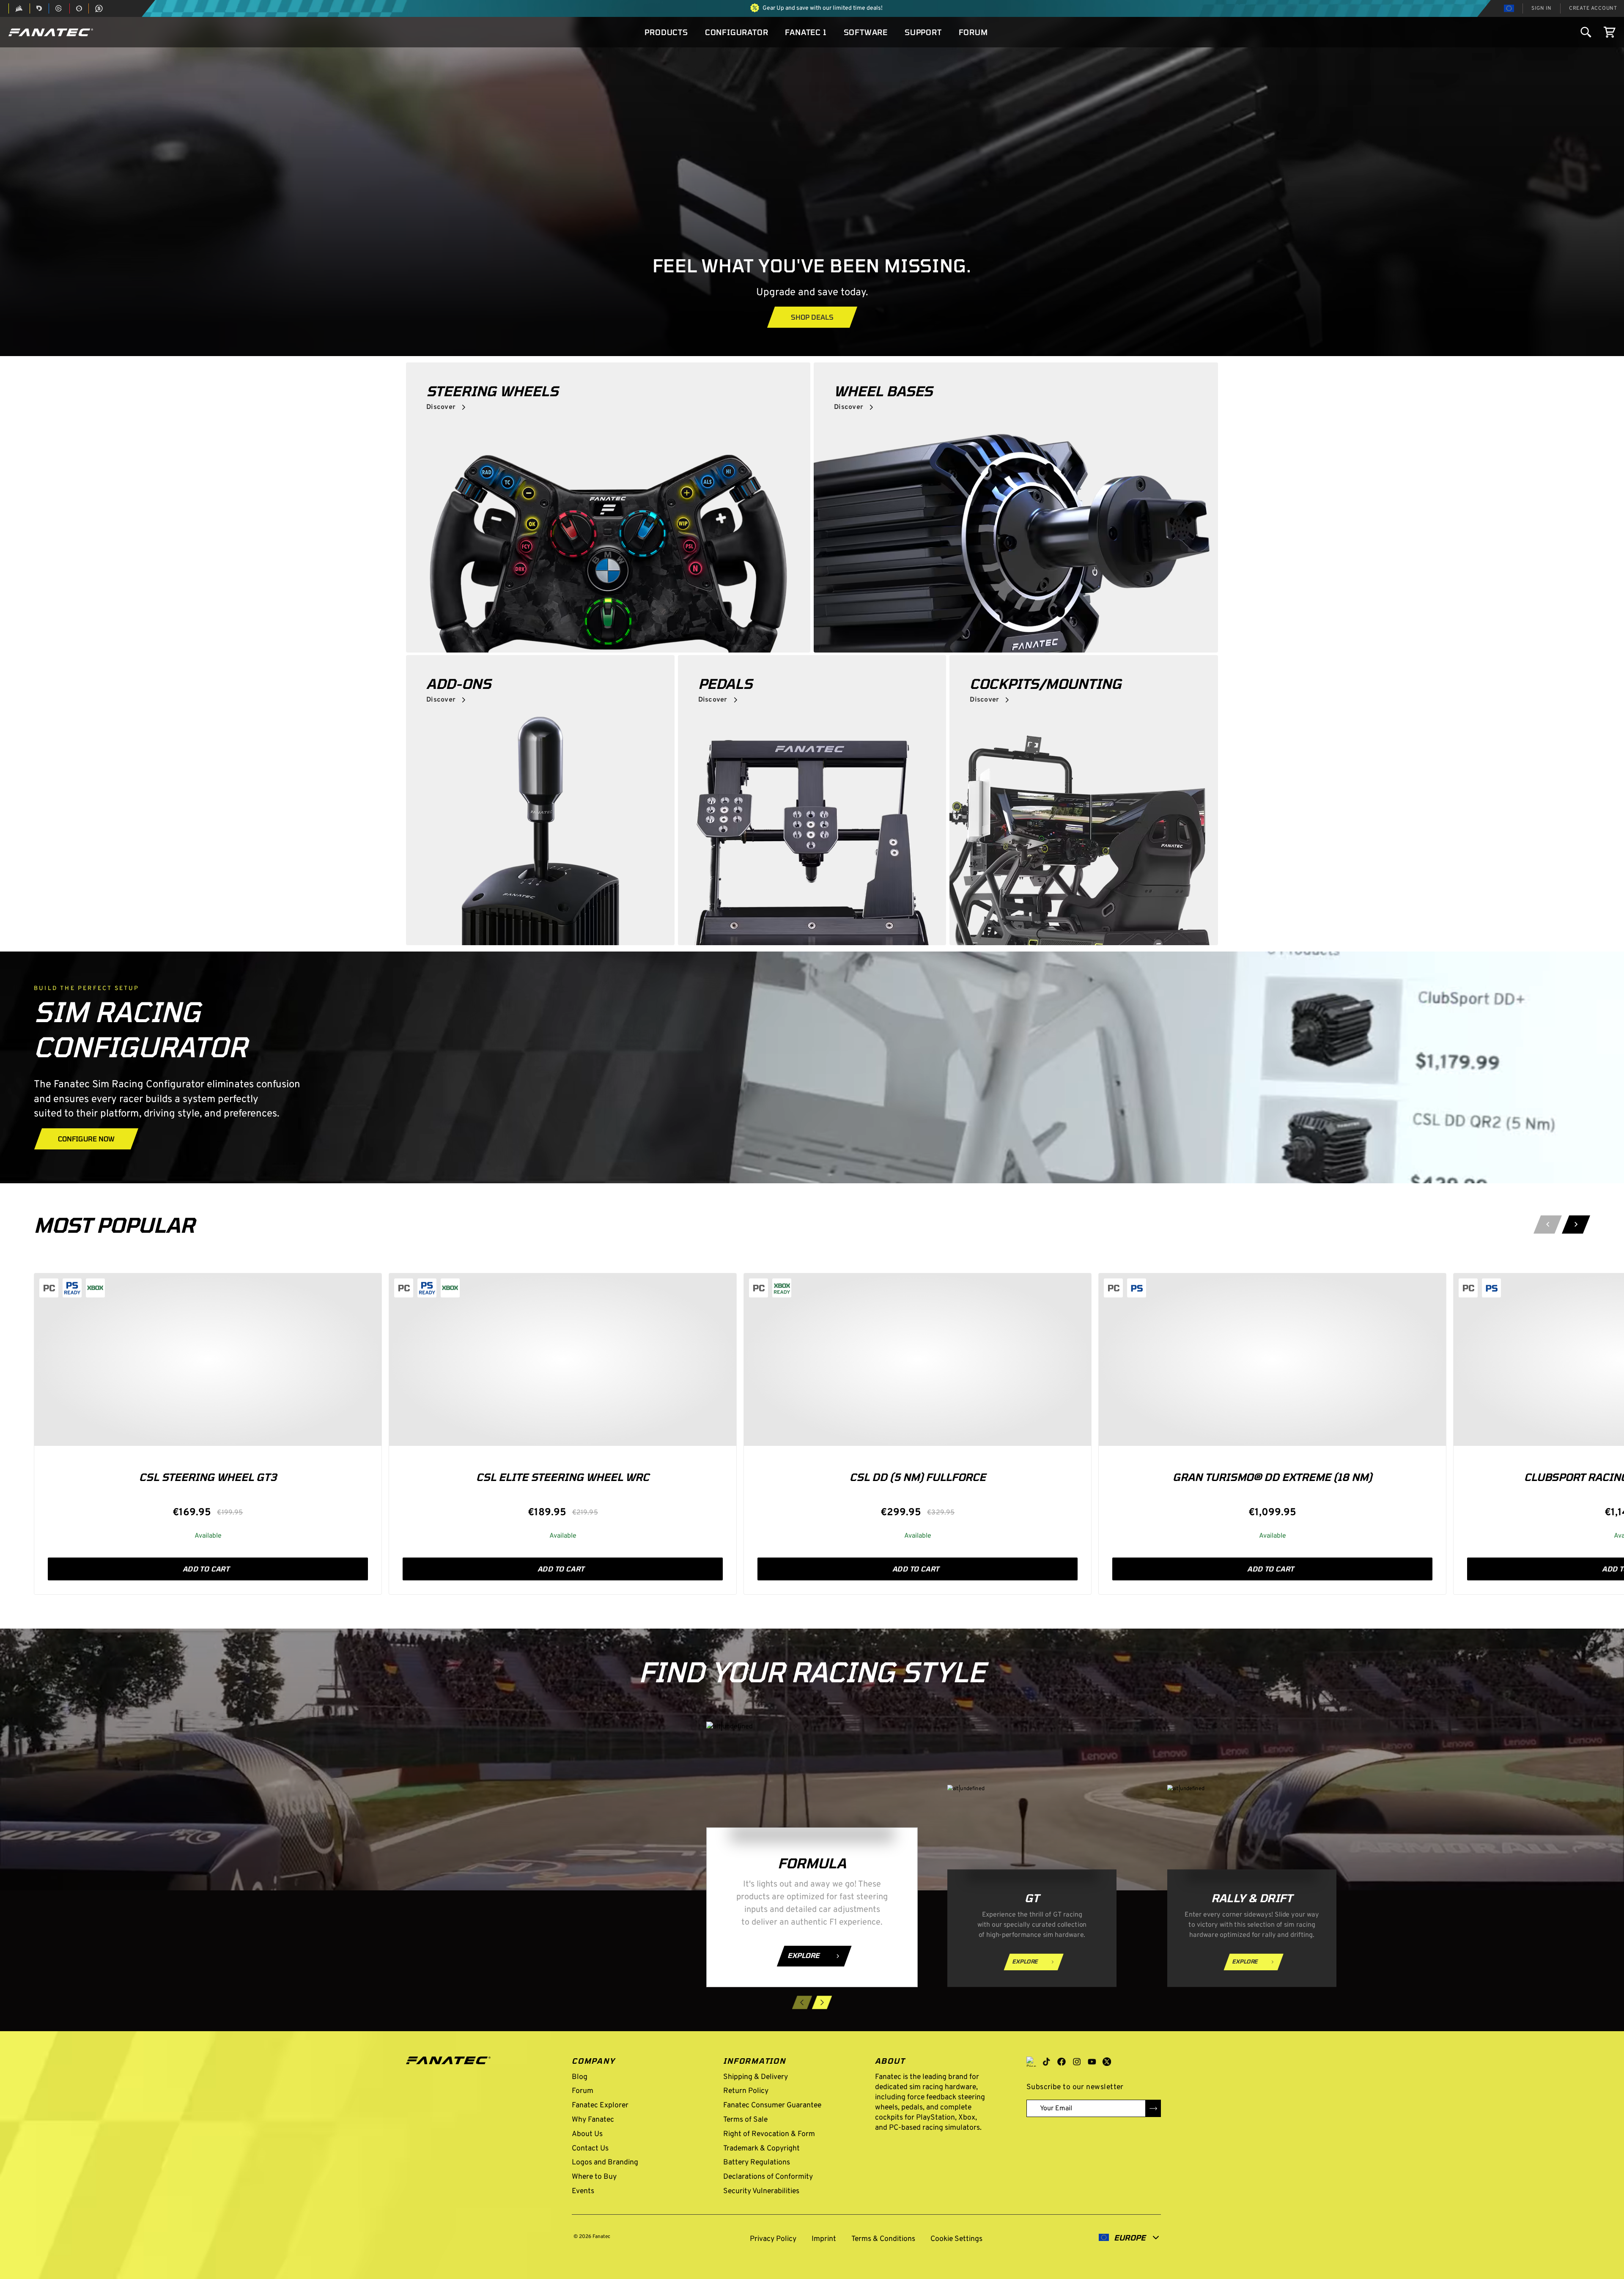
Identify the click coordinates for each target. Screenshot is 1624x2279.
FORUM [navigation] (973, 32)
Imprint (824, 2239)
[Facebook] (1062, 2062)
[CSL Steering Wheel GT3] (208, 1360)
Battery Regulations (757, 2162)
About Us (587, 2134)
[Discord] (1031, 2062)
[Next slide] (1576, 1225)
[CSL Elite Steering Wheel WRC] (563, 1360)
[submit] (1153, 2108)
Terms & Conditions (883, 2239)
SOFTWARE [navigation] (866, 32)
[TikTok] (1046, 2062)
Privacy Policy (773, 2239)
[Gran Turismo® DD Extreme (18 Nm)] (1272, 1360)
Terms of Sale (745, 2120)
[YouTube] (1092, 2062)
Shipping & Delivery (756, 2077)
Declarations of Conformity (768, 2177)
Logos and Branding (605, 2162)
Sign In (1542, 8)
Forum (583, 2091)
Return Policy (746, 2091)
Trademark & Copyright (761, 2149)
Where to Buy (594, 2177)
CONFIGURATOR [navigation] (737, 32)
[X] (1107, 2062)
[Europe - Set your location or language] (1509, 8)
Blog (580, 2077)
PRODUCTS (666, 32)
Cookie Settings (955, 2239)
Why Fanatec (593, 2120)
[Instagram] (1077, 2062)
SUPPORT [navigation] (923, 32)
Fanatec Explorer (600, 2105)
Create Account (1593, 8)
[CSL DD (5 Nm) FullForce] (918, 1360)
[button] (51, 32)
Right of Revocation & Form (769, 2134)
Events (583, 2191)
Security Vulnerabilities (761, 2191)
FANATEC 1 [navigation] (806, 32)
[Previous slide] (1548, 1225)
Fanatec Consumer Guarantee (772, 2105)
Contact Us (590, 2149)
